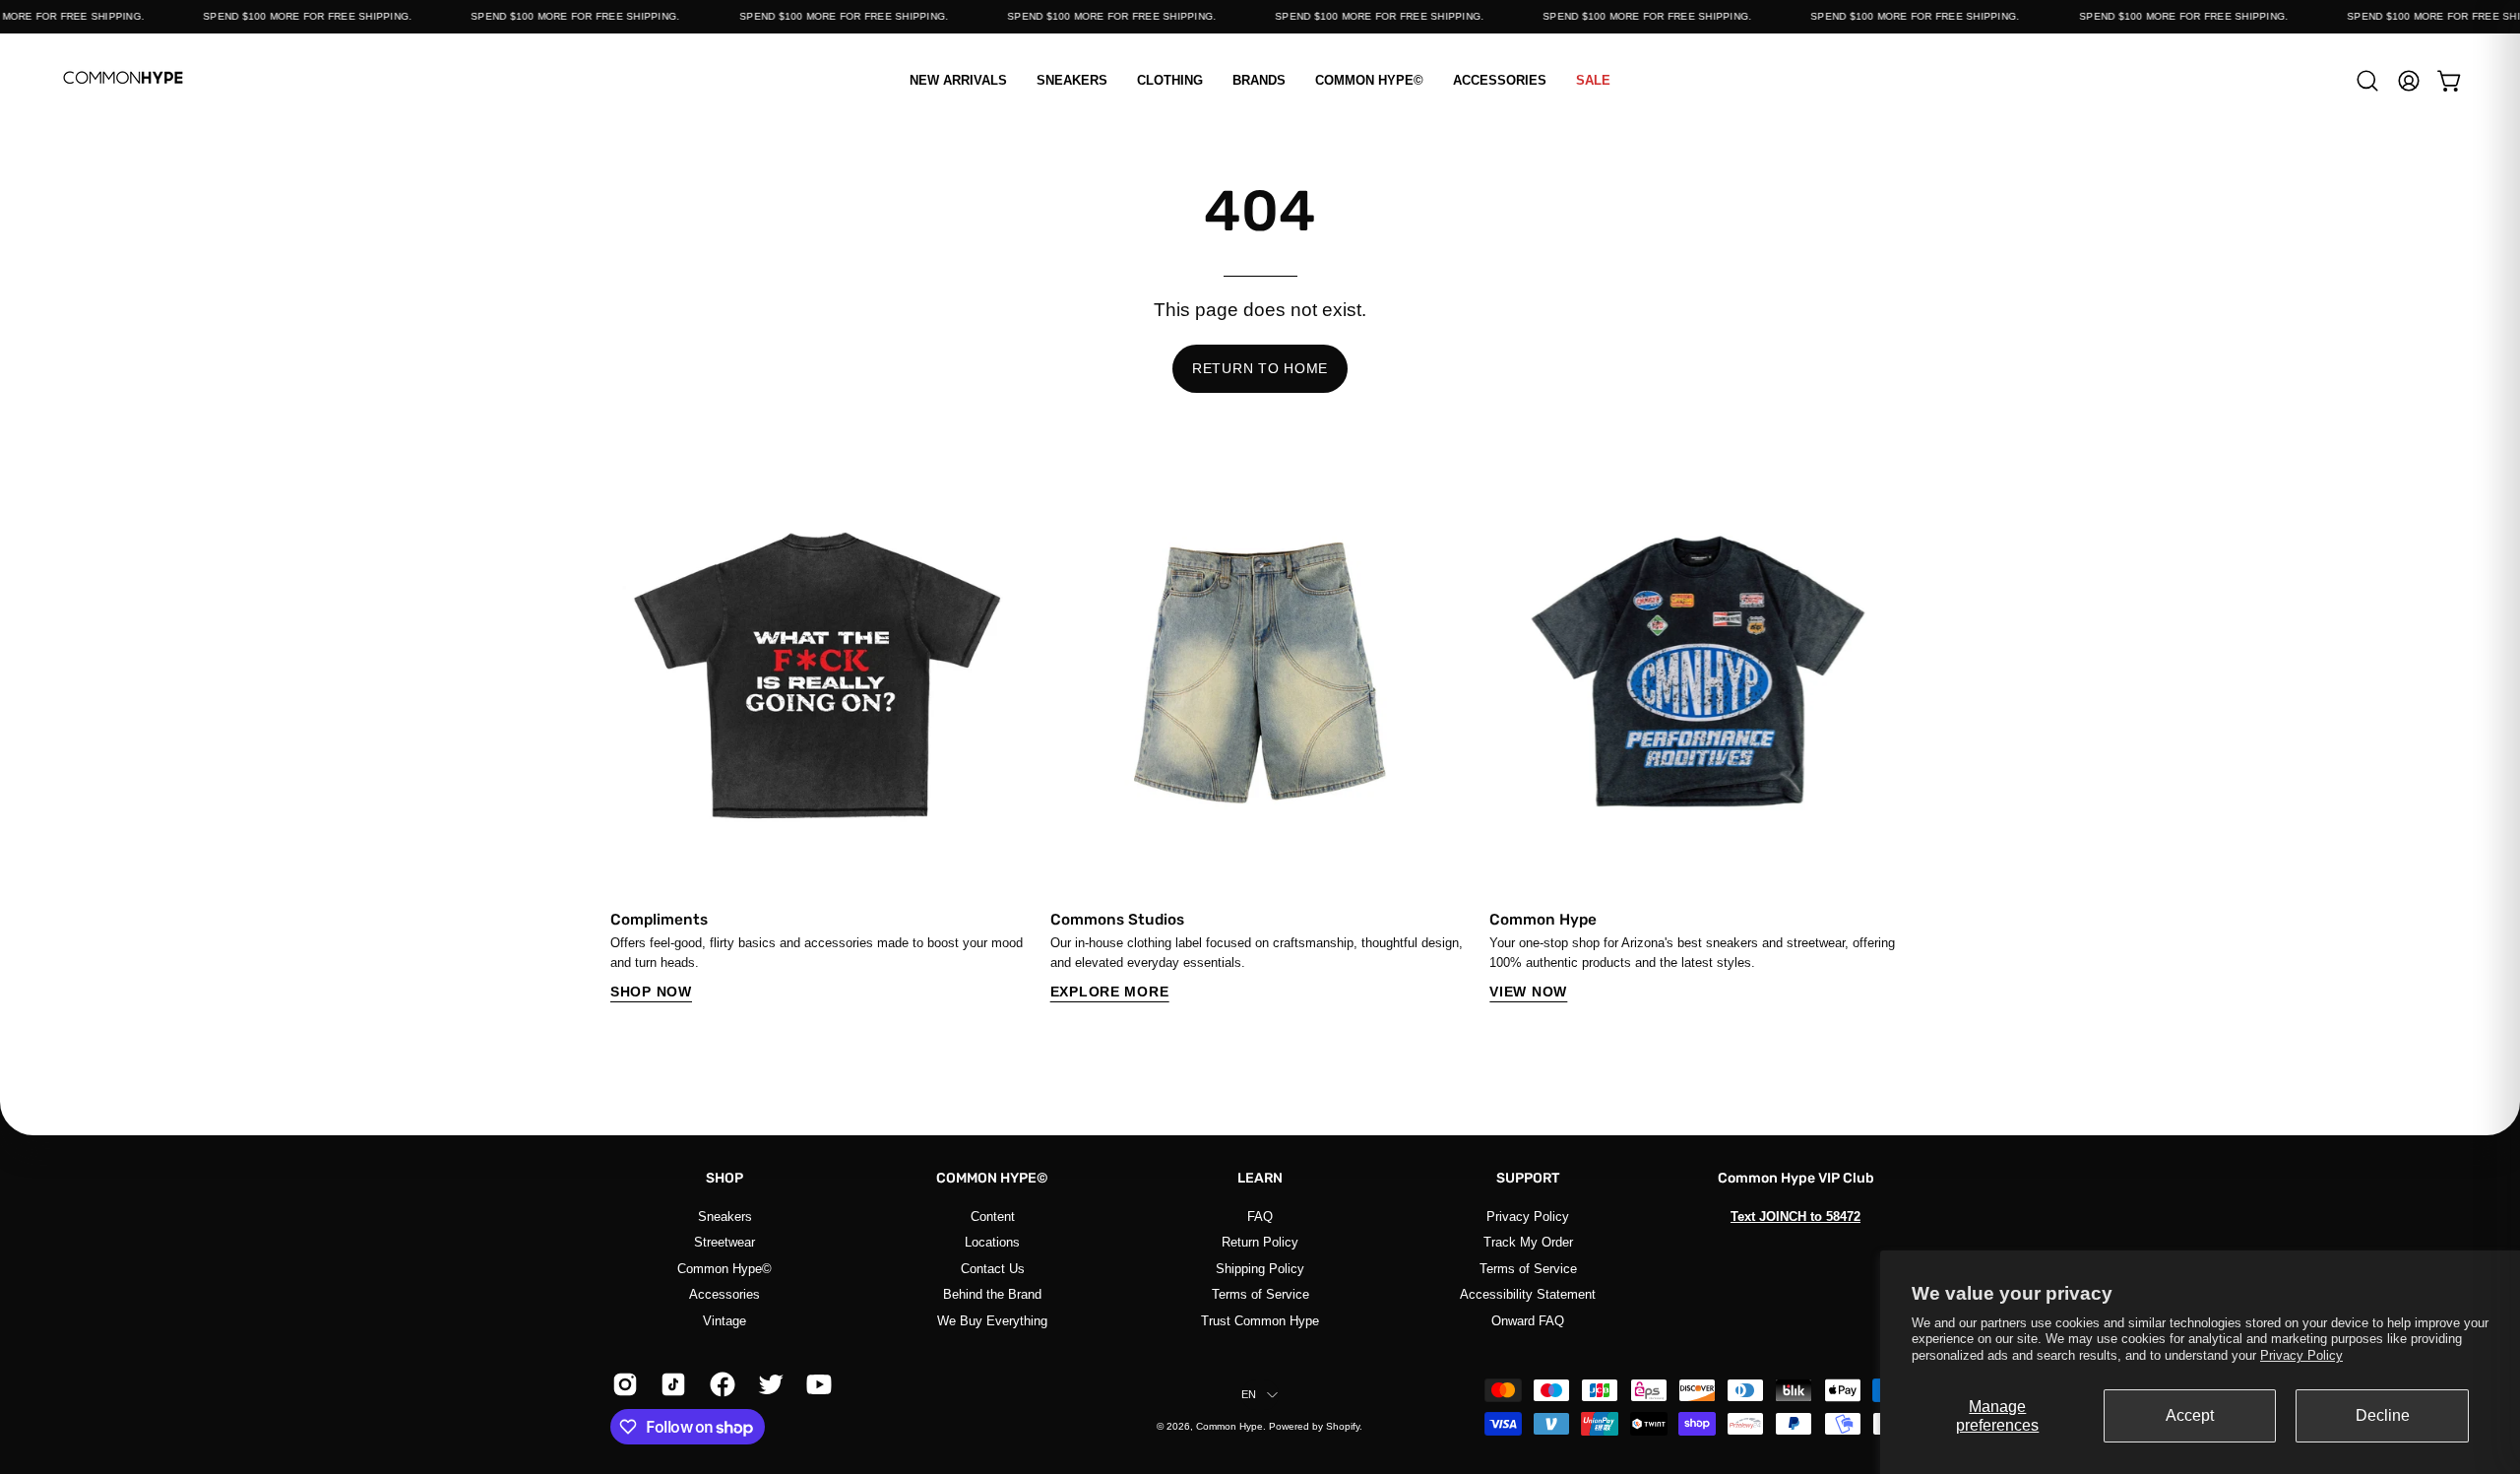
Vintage (724, 1320)
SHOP (724, 1178)
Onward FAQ (1528, 1320)
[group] (1260, 733)
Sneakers (725, 1217)
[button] (1170, 80)
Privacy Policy (2301, 1355)
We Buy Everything (992, 1320)
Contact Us (993, 1268)
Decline (2383, 1415)
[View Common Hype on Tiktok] (670, 1384)
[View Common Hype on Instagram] (622, 1384)
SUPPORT (1528, 1178)
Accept (2190, 1415)
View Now (1528, 992)
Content (993, 1217)
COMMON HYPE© (992, 1178)
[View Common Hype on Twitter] (767, 1384)
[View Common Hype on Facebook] (719, 1384)
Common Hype (1229, 1426)
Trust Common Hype (1260, 1320)
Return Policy (1260, 1242)
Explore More (1110, 992)
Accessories (724, 1294)
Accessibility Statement (1528, 1294)
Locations (992, 1242)
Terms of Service (1260, 1294)
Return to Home (1260, 368)
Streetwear (724, 1242)
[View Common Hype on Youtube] (816, 1384)
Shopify (1343, 1426)
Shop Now (651, 992)
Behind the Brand (992, 1294)
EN (1249, 1394)
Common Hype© (724, 1268)
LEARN (1260, 1178)
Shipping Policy (1260, 1268)
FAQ (1260, 1217)
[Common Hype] (123, 80)
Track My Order (1528, 1242)
